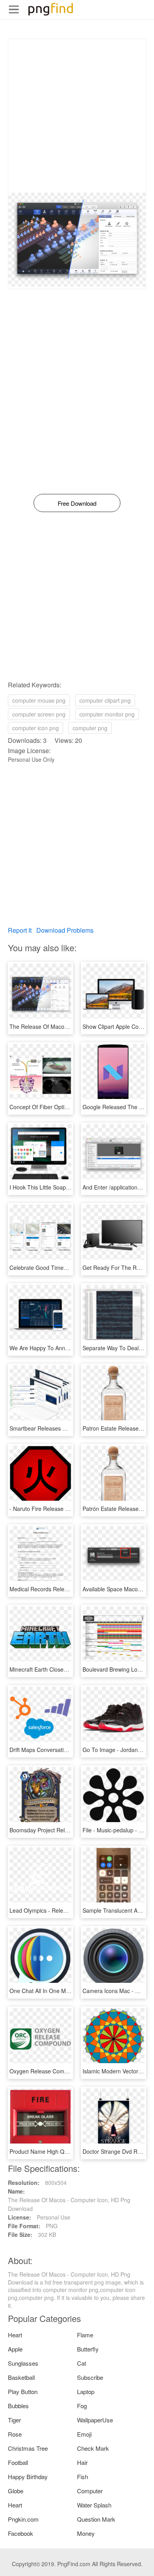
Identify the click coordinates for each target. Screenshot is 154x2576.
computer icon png (36, 728)
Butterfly (88, 2349)
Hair (82, 2462)
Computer (90, 2491)
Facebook (21, 2533)
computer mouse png (39, 700)
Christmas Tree (28, 2448)
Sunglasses (23, 2363)
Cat (82, 2363)
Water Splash (94, 2505)
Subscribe (90, 2377)
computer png (90, 728)
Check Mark (93, 2448)
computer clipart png (105, 700)
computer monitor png (107, 714)
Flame (85, 2335)
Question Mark (96, 2519)
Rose (15, 2434)
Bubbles (18, 2406)
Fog (82, 2406)
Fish (83, 2477)
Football (18, 2462)
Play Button (23, 2391)
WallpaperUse (95, 2420)
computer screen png (39, 714)
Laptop (86, 2391)
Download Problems (65, 930)
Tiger (14, 2420)
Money (86, 2533)
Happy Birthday (28, 2477)
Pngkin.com (23, 2519)
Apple (15, 2349)
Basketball (21, 2377)
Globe (16, 2491)
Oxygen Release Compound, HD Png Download (69, 2071)
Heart (15, 2335)
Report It (20, 930)
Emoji (84, 2434)
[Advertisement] (77, 116)
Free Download (77, 503)
